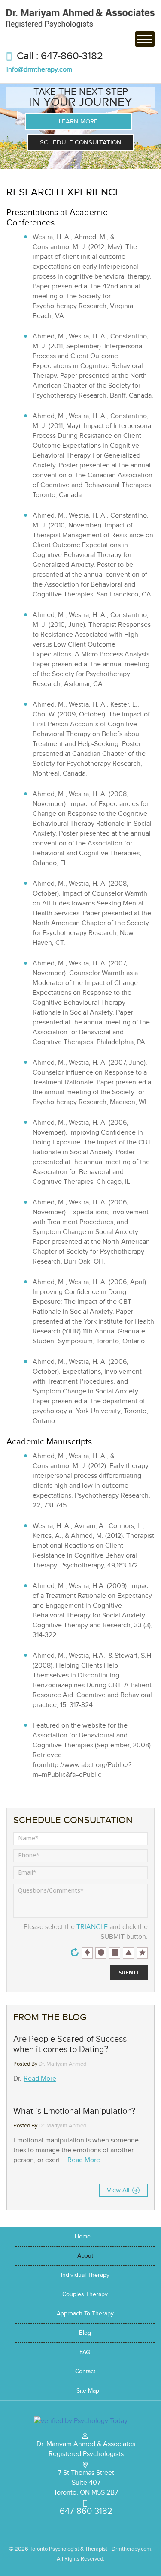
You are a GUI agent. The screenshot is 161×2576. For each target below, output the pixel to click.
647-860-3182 (72, 56)
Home (83, 2237)
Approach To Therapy (85, 2314)
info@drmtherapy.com (39, 70)
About (85, 2256)
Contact (85, 2372)
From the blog (50, 2017)
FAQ (85, 2352)
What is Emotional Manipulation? (74, 2111)
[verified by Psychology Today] (81, 2420)
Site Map (88, 2391)
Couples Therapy (85, 2294)
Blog (85, 2333)
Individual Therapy (85, 2275)
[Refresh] (74, 1952)
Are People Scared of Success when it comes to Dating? (70, 2044)
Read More (40, 2079)
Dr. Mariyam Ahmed (62, 2064)
